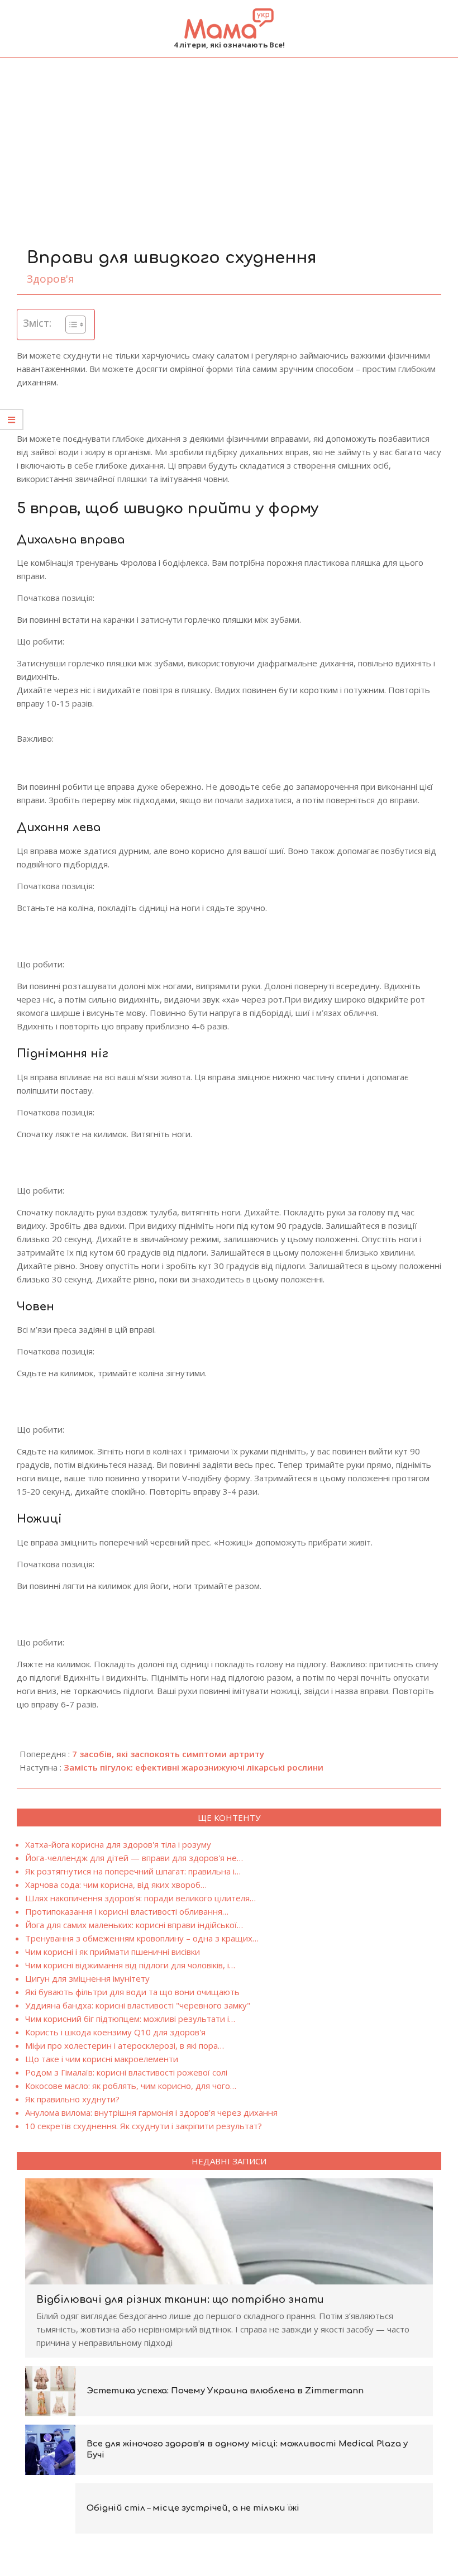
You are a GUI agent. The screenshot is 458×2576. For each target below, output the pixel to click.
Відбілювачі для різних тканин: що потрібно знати (180, 2300)
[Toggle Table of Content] (70, 325)
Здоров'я (51, 279)
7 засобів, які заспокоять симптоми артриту (168, 1754)
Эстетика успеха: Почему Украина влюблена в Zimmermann (225, 2391)
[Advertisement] (229, 141)
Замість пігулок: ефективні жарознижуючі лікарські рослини (194, 1767)
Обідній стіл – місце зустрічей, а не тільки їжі (193, 2508)
